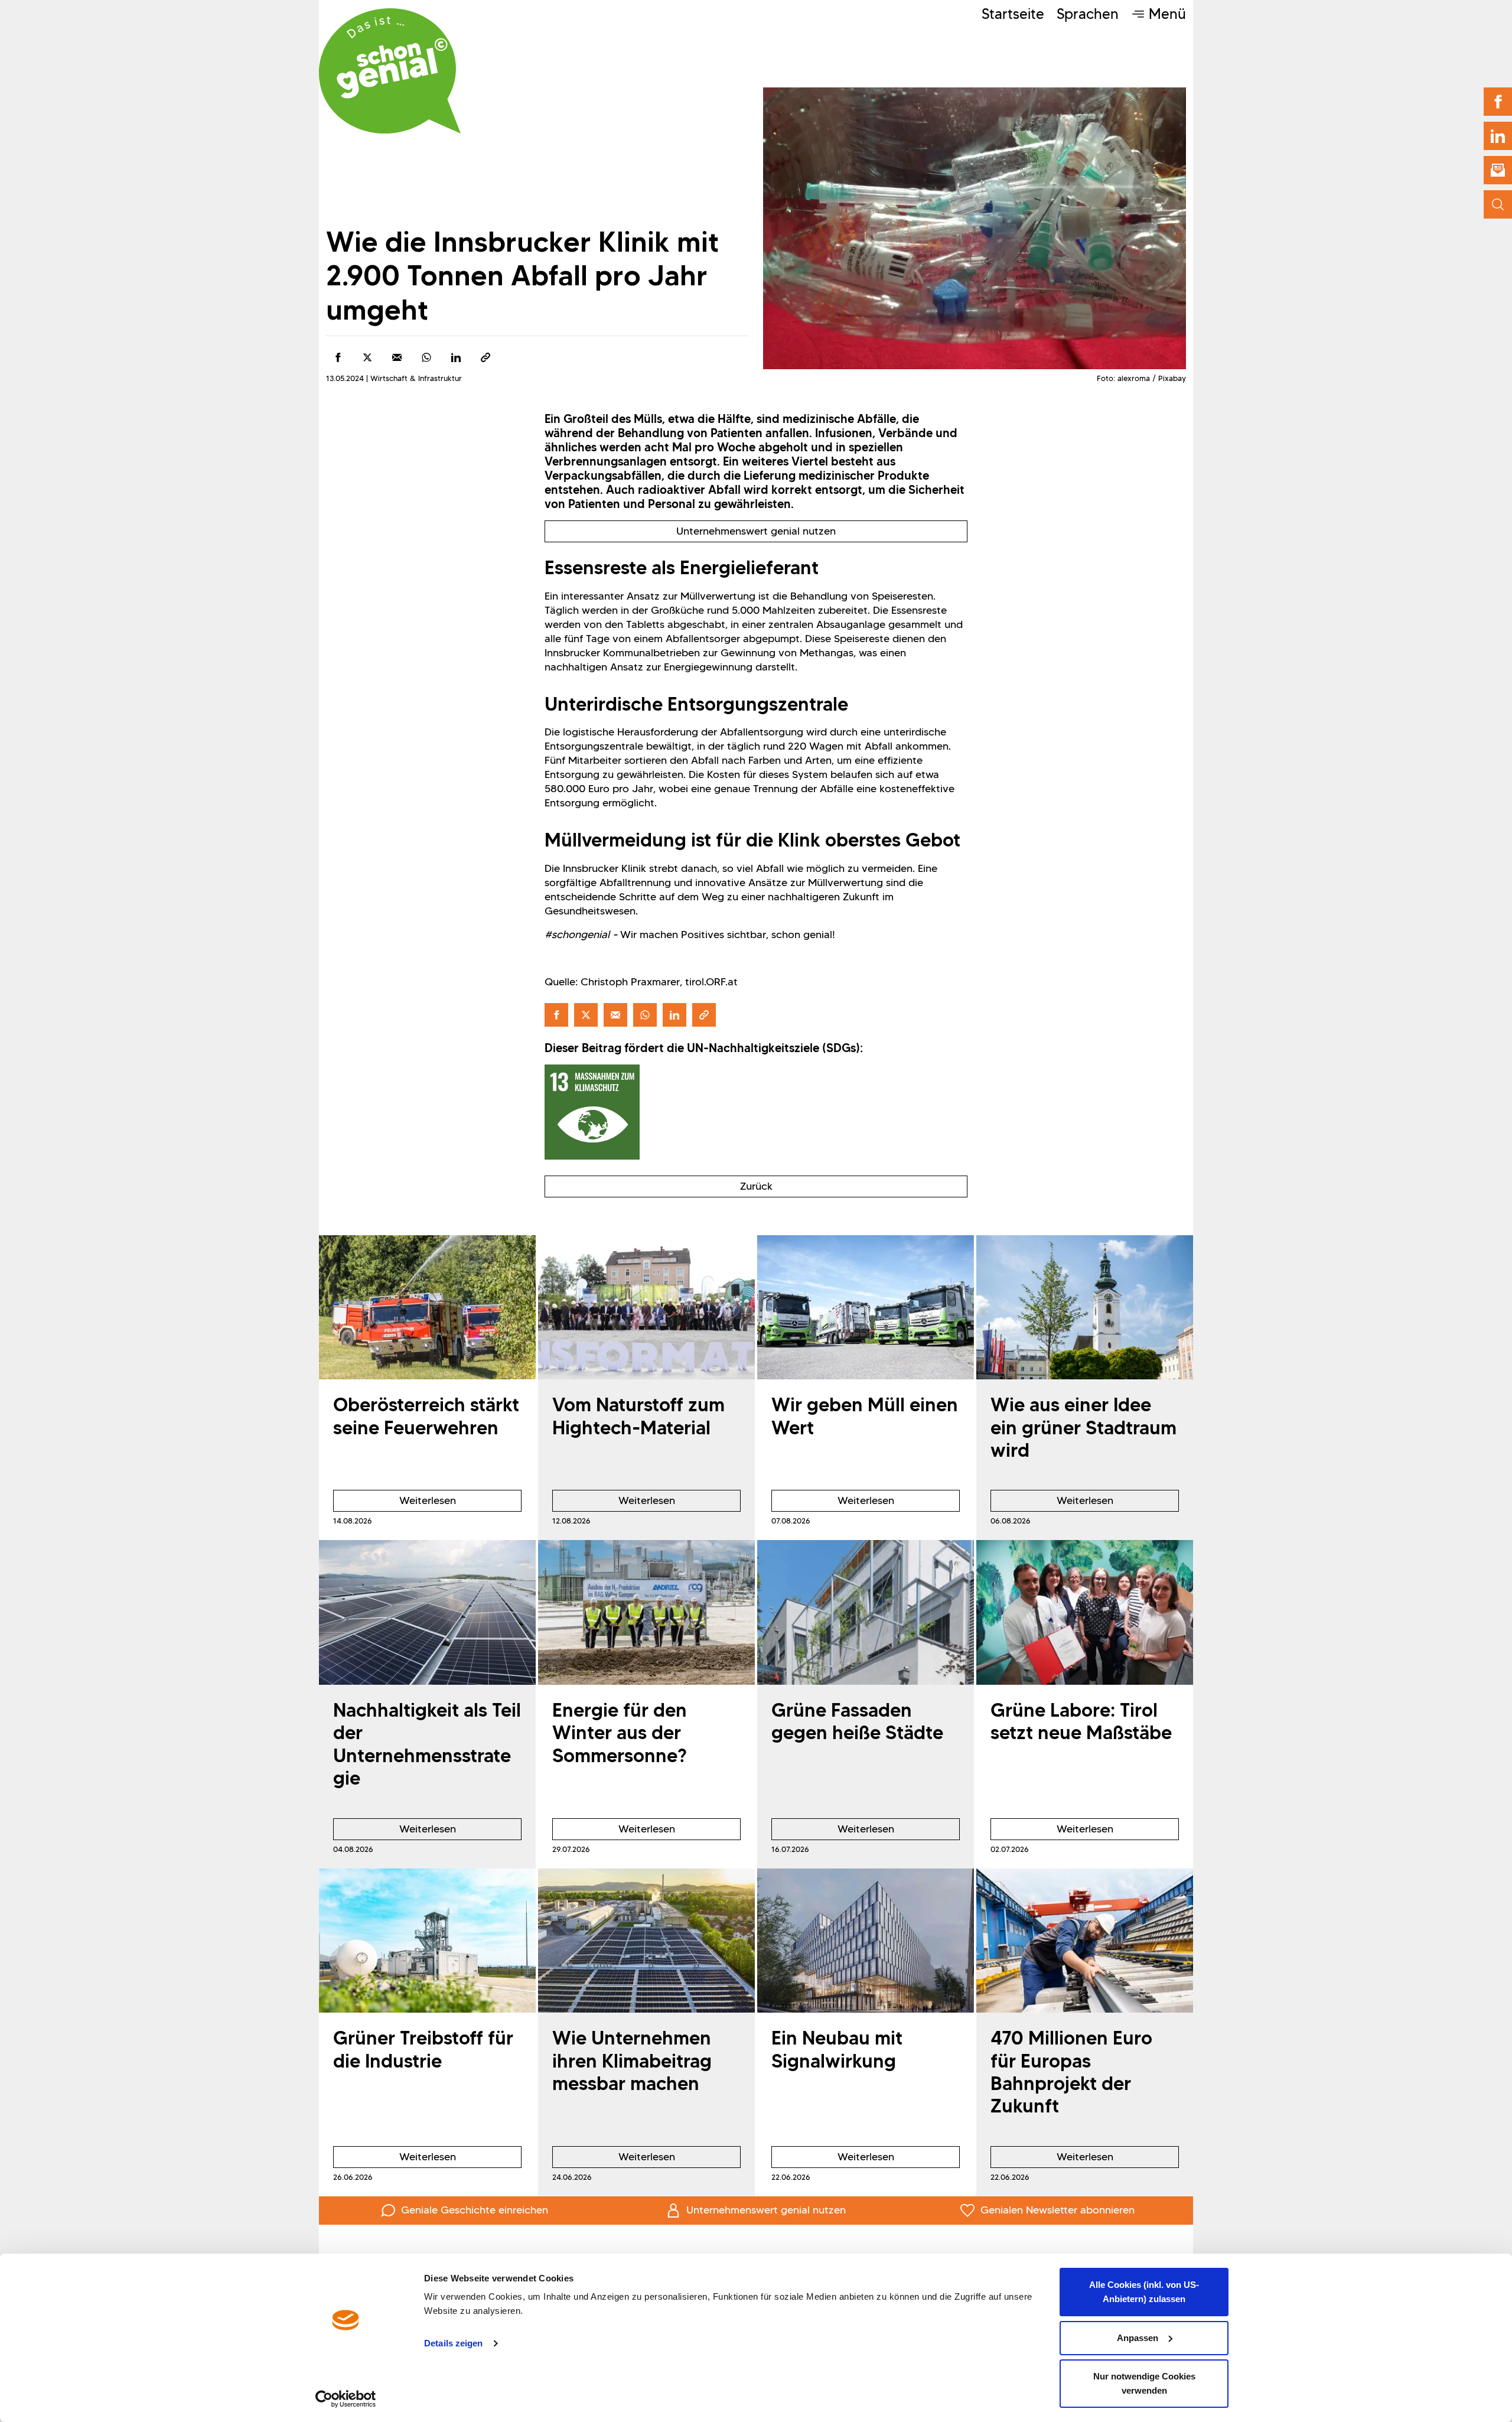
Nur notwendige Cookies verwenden (1144, 2383)
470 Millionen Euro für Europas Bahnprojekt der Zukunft (1071, 2072)
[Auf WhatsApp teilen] (426, 357)
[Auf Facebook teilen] (338, 357)
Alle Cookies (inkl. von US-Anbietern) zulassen (1144, 2292)
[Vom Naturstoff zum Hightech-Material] (646, 1308)
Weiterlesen (395, 1503)
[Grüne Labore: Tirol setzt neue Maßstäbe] (1085, 1612)
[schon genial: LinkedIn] (1498, 136)
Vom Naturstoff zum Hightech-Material (638, 1416)
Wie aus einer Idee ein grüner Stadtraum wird (1084, 1427)
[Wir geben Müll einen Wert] (866, 1308)
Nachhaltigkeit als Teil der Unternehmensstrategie (427, 1744)
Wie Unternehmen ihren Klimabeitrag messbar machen (632, 2060)
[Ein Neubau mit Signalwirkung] (866, 1941)
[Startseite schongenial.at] (390, 71)
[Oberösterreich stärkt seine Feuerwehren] (427, 1308)
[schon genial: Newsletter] (1498, 170)
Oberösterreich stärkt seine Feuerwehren (426, 1416)
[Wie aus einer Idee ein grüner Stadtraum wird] (1085, 1308)
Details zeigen (453, 2343)
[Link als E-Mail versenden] (397, 357)
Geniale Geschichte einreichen (475, 2209)
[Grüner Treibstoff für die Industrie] (427, 1941)
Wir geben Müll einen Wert (865, 1416)
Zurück (756, 1186)
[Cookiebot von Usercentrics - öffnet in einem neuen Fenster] (346, 2399)
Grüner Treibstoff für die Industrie (423, 2049)
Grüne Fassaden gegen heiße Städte (857, 1721)
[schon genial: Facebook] (1498, 102)
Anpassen (1138, 2338)
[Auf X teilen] (367, 357)
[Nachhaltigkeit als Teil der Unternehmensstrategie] (427, 1612)
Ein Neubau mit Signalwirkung (837, 2049)
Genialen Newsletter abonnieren (1058, 2209)
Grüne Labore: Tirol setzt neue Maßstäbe (1081, 1721)
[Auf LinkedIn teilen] (456, 357)
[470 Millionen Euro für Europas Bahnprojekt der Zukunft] (1085, 1941)
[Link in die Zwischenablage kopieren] (485, 357)
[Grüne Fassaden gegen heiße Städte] (866, 1612)
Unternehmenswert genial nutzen (756, 531)
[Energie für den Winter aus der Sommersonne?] (646, 1612)
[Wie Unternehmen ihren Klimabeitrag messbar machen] (646, 1941)
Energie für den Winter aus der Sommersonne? (620, 1733)
